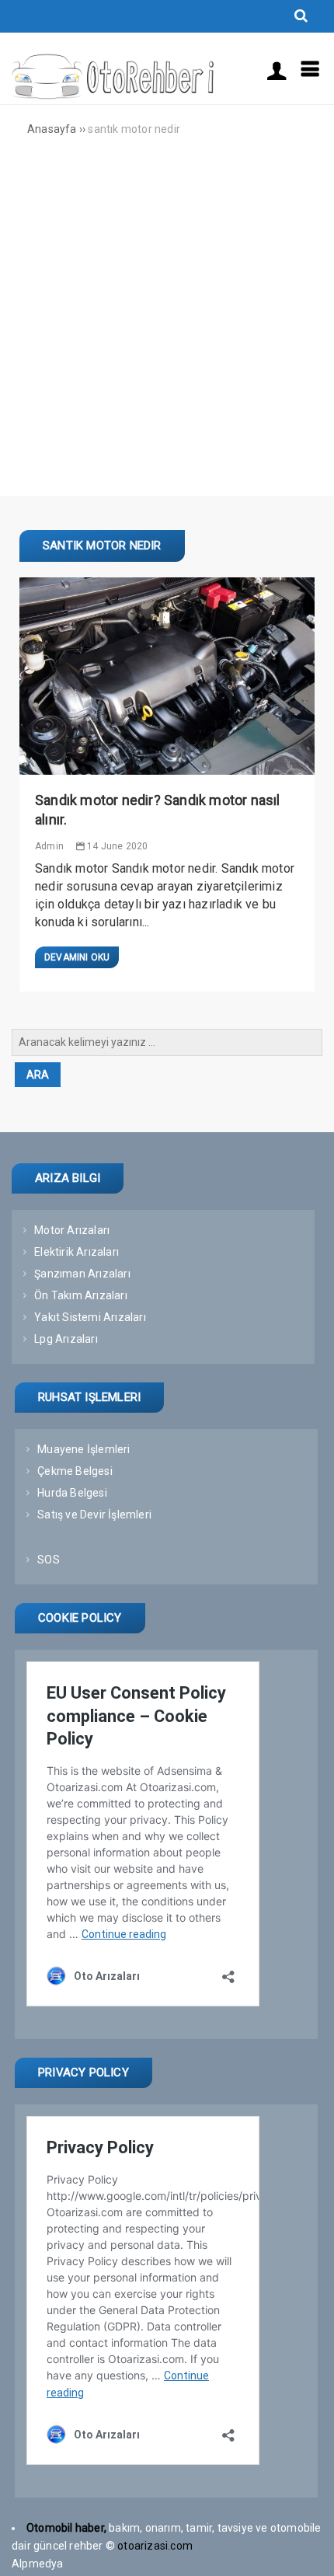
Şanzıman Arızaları (82, 1274)
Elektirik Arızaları (77, 1252)
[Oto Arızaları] (113, 96)
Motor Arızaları (72, 1230)
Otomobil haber (65, 2528)
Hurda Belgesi (72, 1493)
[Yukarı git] (307, 2549)
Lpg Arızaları (66, 1339)
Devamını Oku (77, 957)
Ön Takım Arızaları (81, 1295)
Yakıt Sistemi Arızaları (90, 1317)
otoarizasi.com (156, 2546)
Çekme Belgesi (75, 1471)
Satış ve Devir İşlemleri (94, 1515)
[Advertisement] (167, 329)
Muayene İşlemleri (83, 1449)
